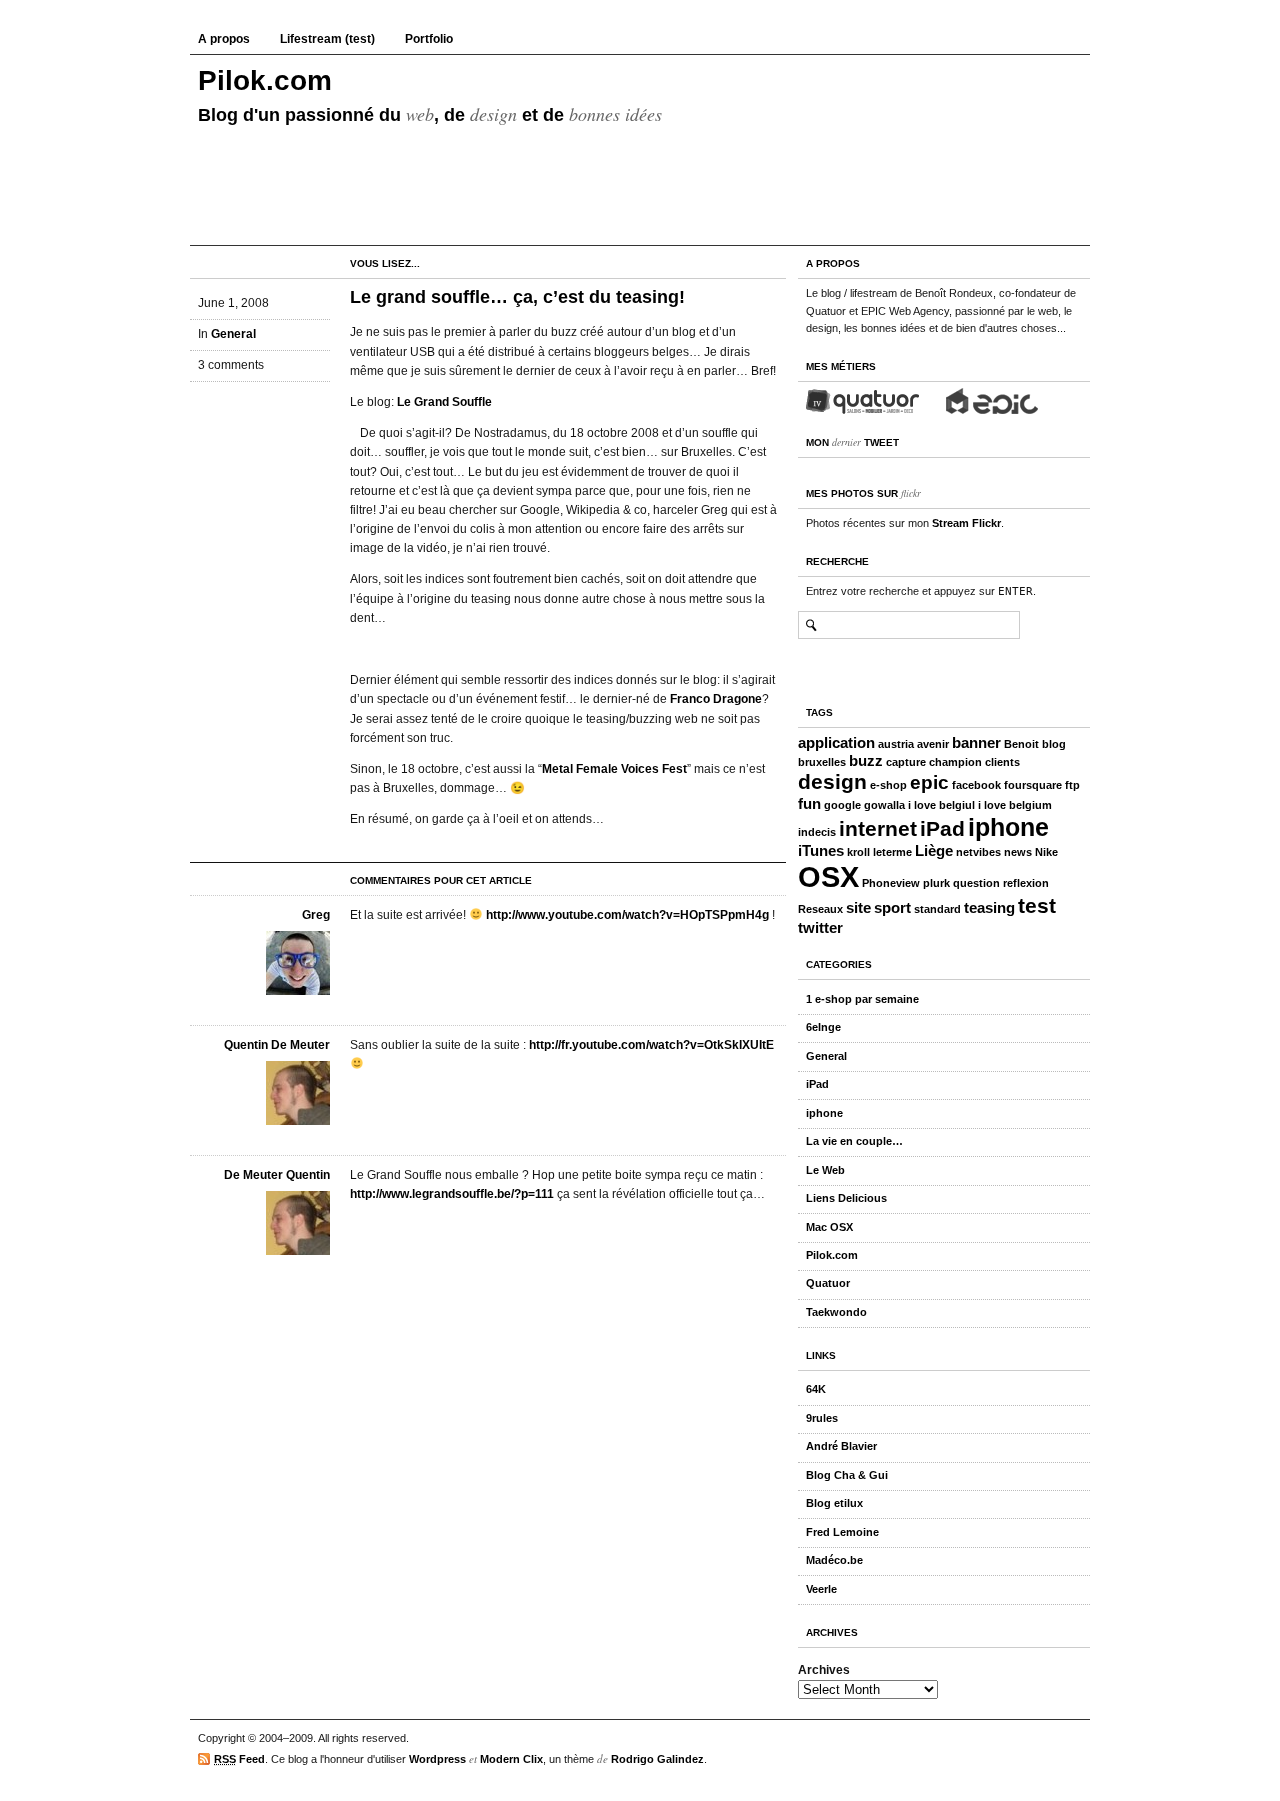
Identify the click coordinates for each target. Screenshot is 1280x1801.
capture (906, 762)
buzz (866, 760)
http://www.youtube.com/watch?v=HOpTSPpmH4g (627, 915)
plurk (936, 883)
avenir (933, 744)
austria (896, 744)
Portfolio (429, 39)
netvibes (978, 852)
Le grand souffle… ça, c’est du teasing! (517, 297)
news (1018, 852)
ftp (1072, 785)
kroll (858, 852)
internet (878, 829)
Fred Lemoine (842, 1532)
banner (976, 742)
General (233, 334)
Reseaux (820, 909)
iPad (942, 829)
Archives (824, 1670)
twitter (820, 927)
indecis (817, 832)
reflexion (1026, 883)
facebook (976, 785)
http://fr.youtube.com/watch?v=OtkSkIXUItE (651, 1045)
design (832, 782)
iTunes (821, 850)
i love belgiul (941, 805)
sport (892, 907)
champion (955, 762)
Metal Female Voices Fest (614, 769)
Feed (239, 1759)
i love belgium (1015, 805)
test (1037, 906)
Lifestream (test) (327, 39)
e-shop (888, 785)
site (858, 907)
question (976, 883)
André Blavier (841, 1446)
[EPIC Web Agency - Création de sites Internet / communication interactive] (992, 400)
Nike (1046, 852)
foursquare (1033, 785)
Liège (934, 850)
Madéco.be (834, 1560)
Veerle (821, 1589)
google (842, 805)
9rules (822, 1418)
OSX (828, 876)
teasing (989, 907)
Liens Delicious (846, 1198)
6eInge (823, 1027)
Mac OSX (829, 1227)
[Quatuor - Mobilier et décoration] (863, 400)
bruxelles (822, 762)
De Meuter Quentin (277, 1175)
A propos (224, 39)
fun (809, 803)
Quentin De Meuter (277, 1045)
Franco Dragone (716, 699)
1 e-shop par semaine (862, 999)
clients (1002, 762)
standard (937, 909)
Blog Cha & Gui (847, 1475)
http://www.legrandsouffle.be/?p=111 (452, 1194)
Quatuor (828, 1283)
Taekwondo (836, 1312)
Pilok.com (265, 80)
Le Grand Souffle (444, 402)
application (836, 742)
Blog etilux (834, 1503)
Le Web (825, 1170)
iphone (1008, 827)
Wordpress (437, 1759)
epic (929, 782)
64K (816, 1389)
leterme (892, 852)
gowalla (884, 805)
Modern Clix (511, 1759)
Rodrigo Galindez (657, 1759)
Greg (316, 915)
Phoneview (891, 883)
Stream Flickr (966, 523)
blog (1054, 744)
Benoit (1021, 744)
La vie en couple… (854, 1141)
